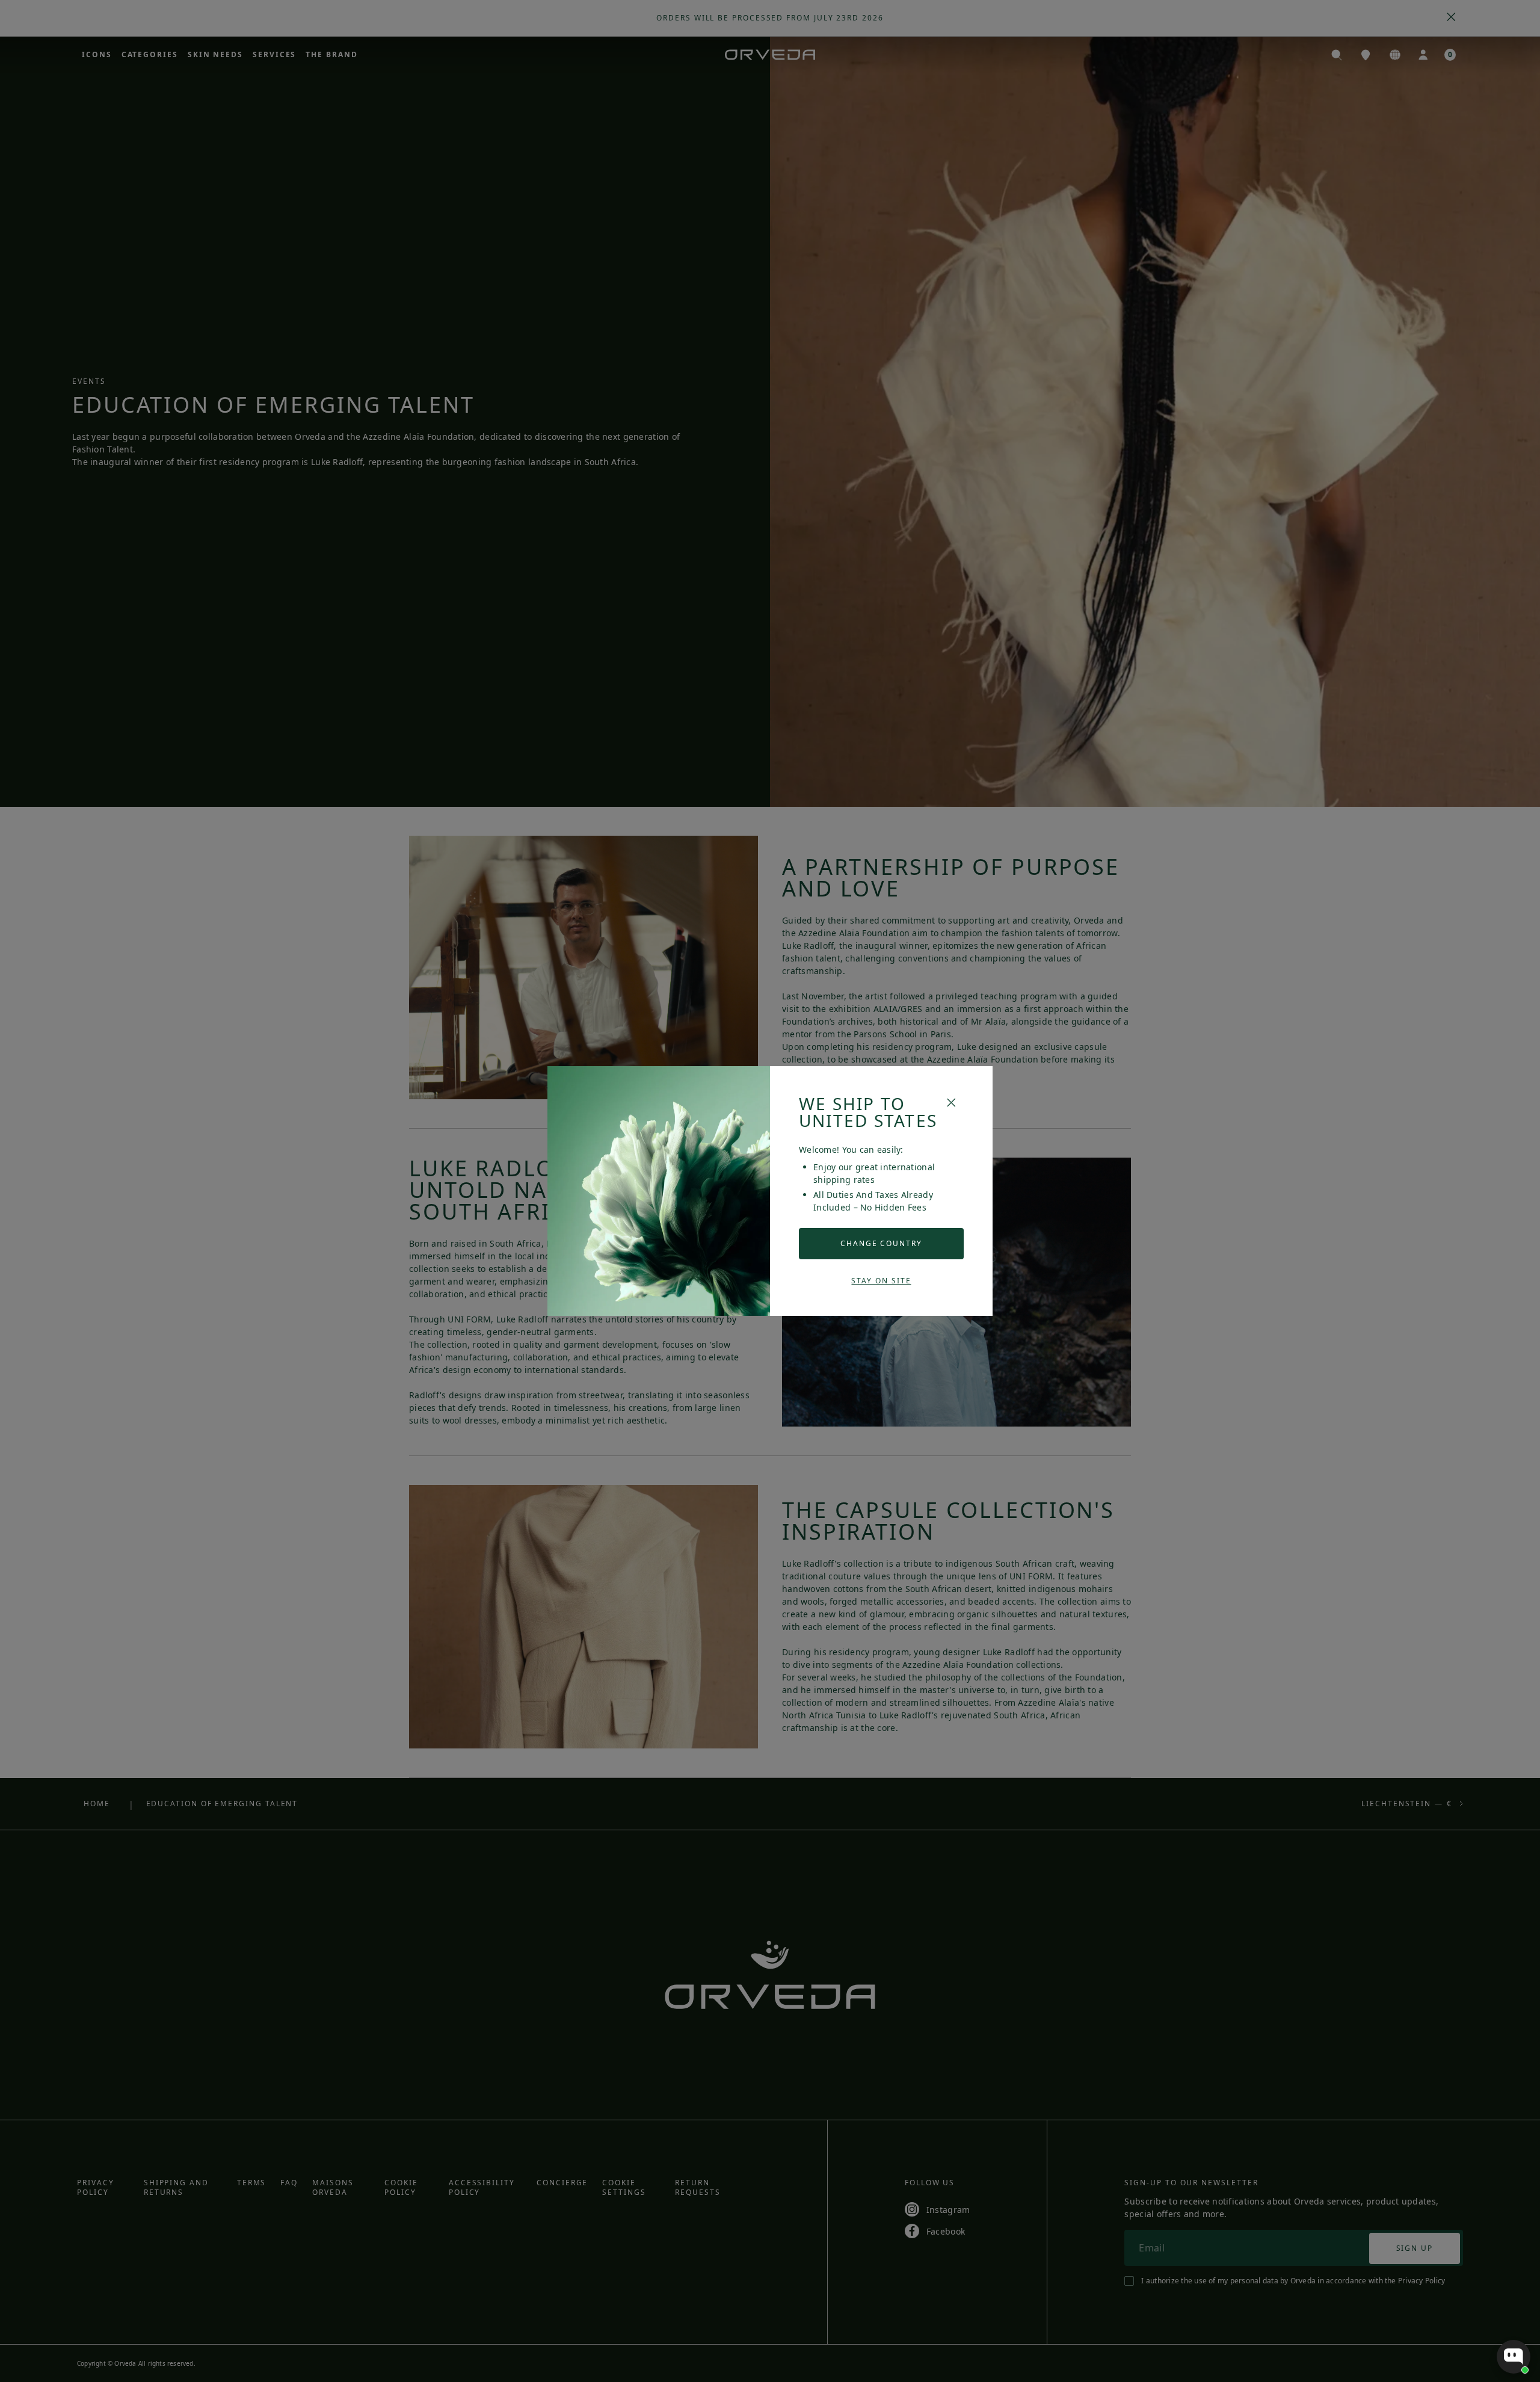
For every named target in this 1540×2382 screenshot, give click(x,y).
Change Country (881, 1243)
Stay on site (881, 1281)
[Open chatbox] (1514, 2357)
